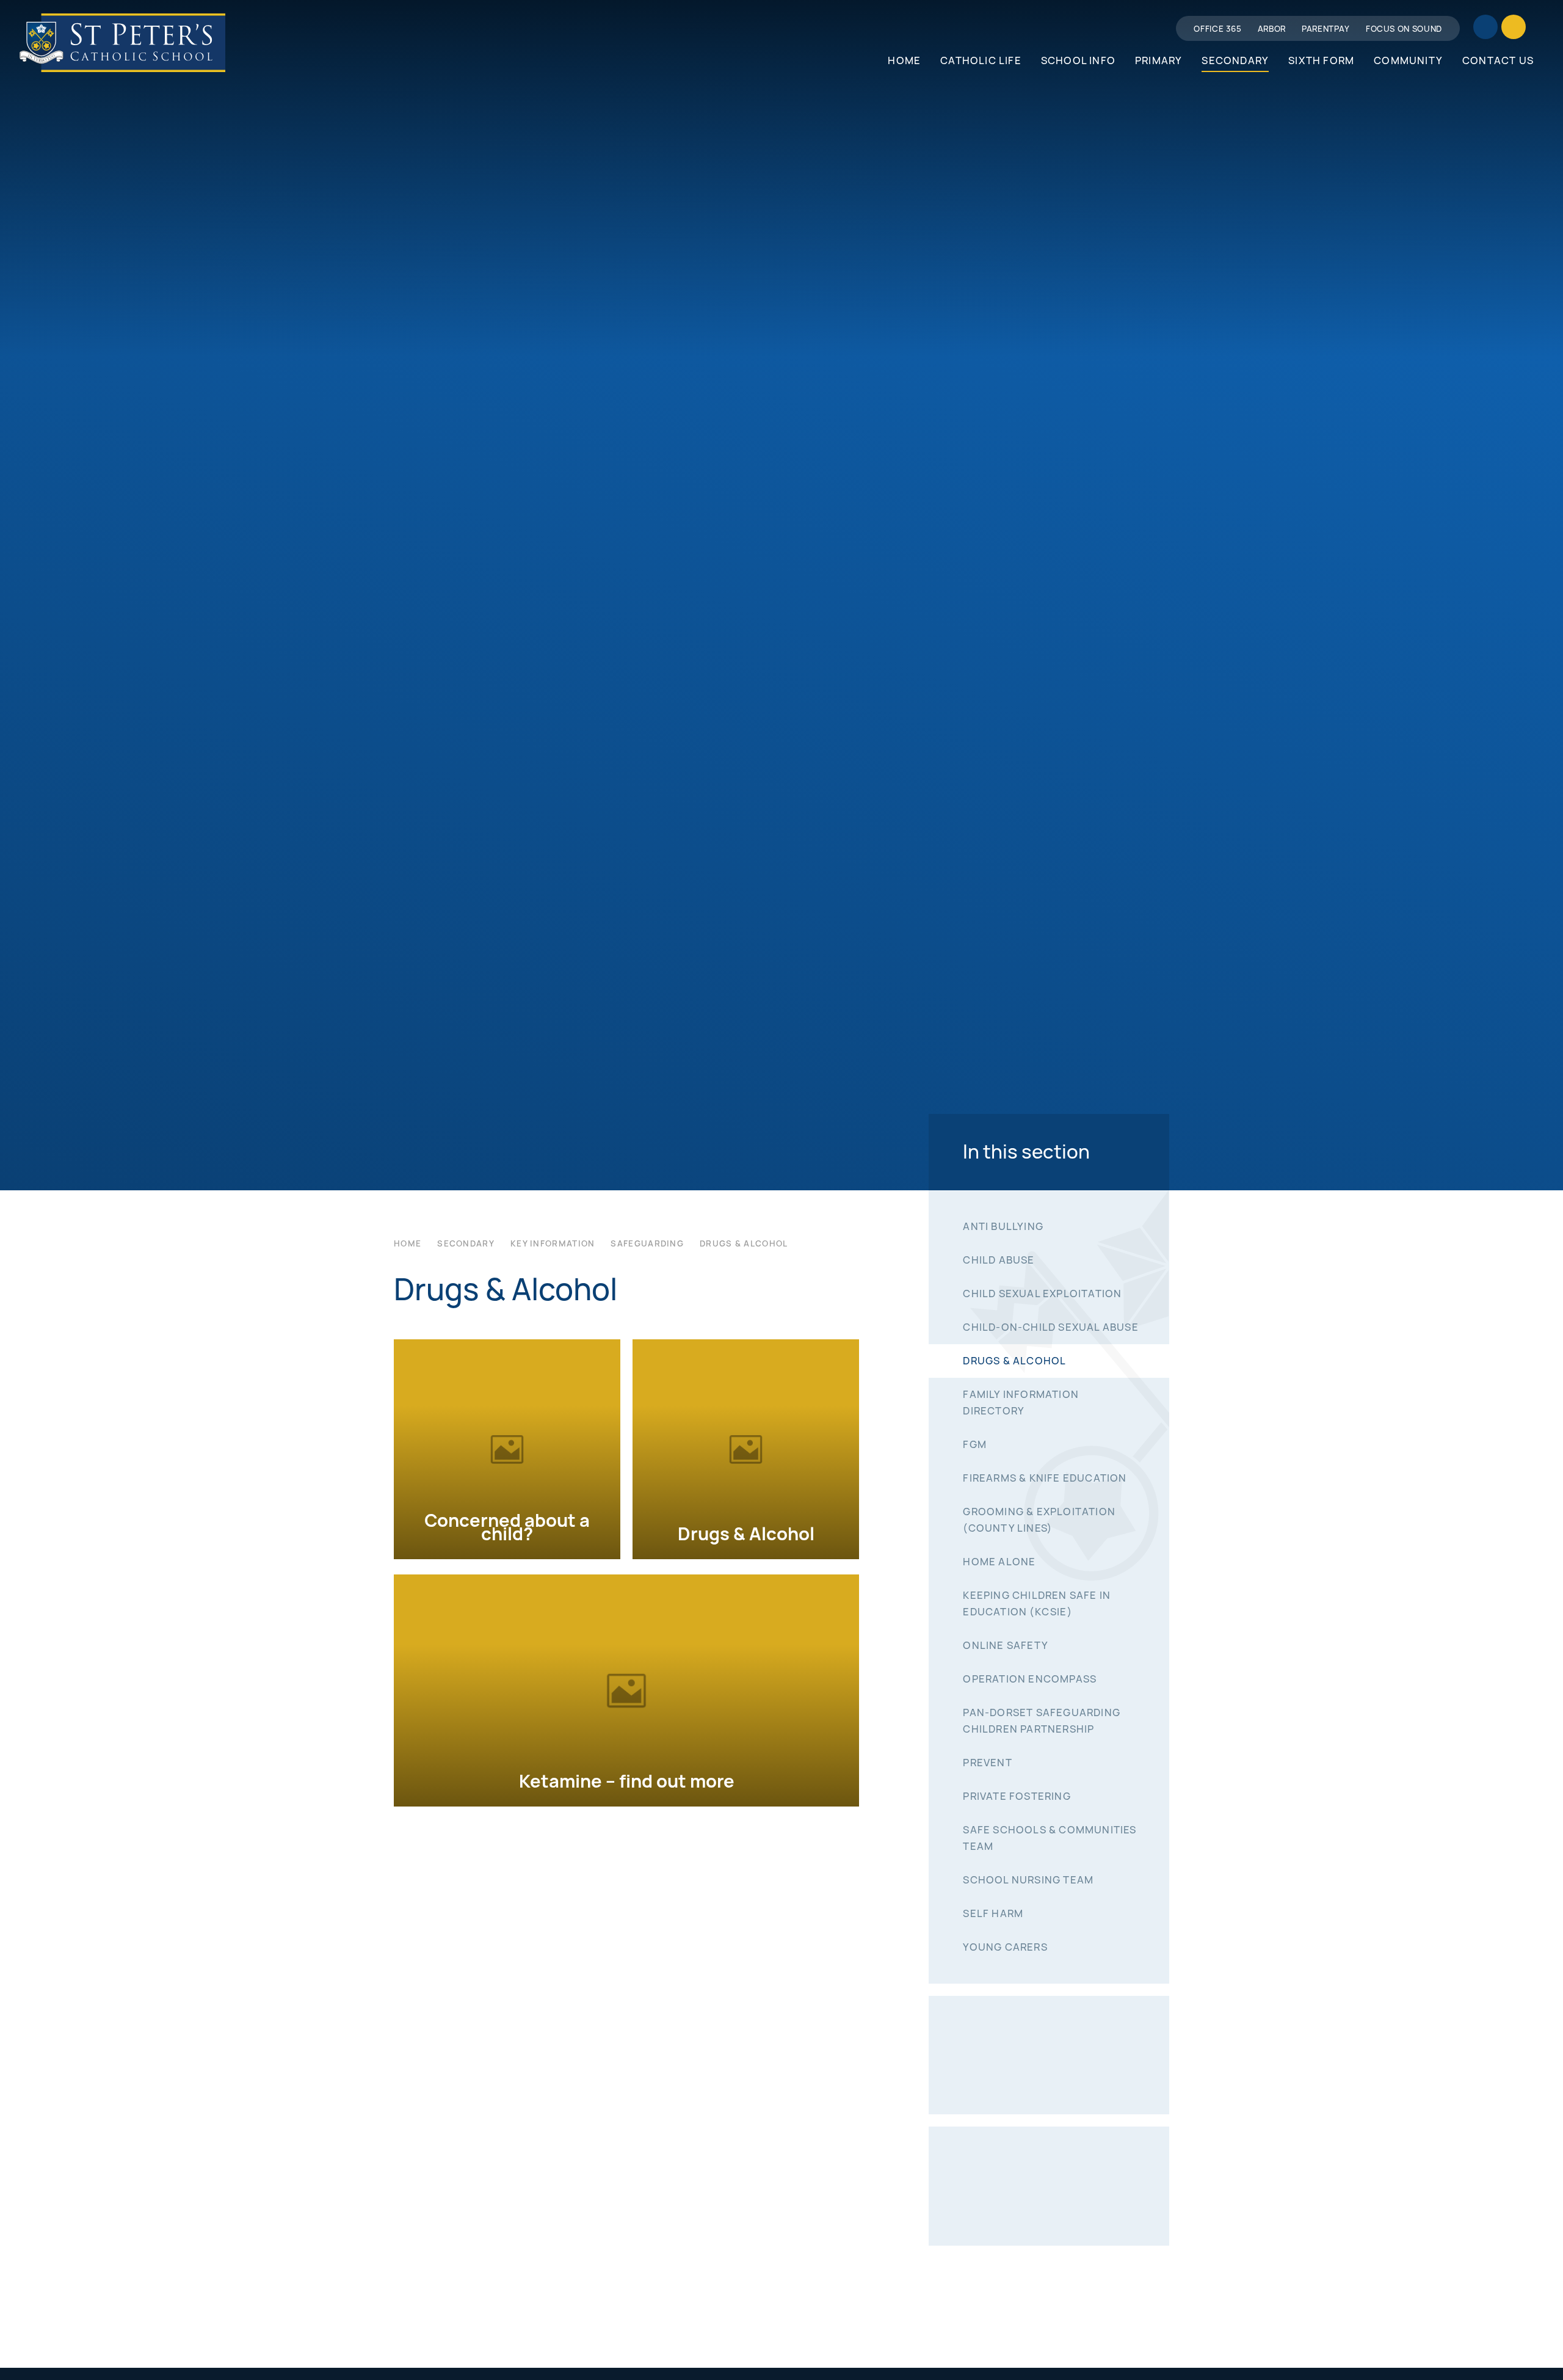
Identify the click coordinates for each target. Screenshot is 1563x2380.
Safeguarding (647, 1243)
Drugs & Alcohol (744, 1243)
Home (408, 1243)
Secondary (466, 1243)
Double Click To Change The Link (507, 1449)
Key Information (553, 1243)
